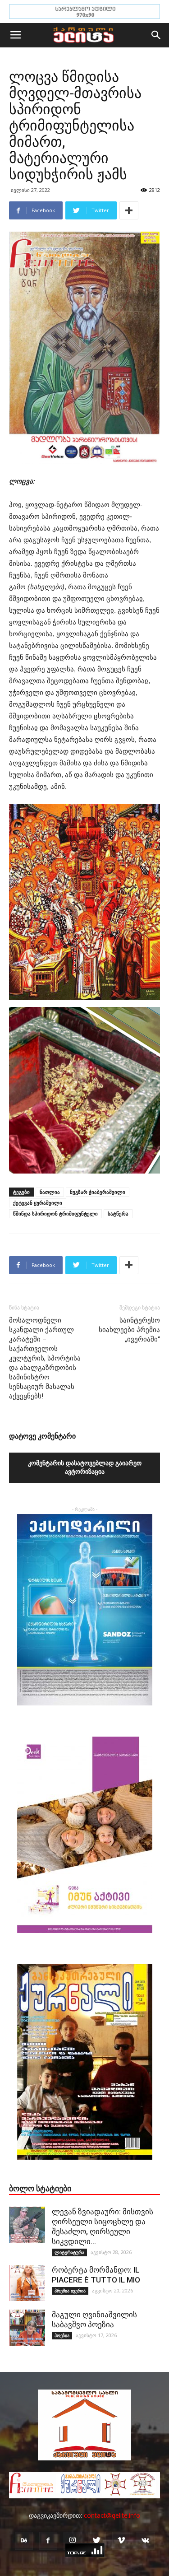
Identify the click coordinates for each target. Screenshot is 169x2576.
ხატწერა (118, 1213)
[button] (156, 35)
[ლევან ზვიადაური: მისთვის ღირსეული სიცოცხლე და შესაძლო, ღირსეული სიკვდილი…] (27, 2225)
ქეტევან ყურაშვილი (38, 1203)
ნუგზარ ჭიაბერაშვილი (98, 1192)
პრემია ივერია (70, 2291)
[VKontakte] (146, 2541)
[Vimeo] (121, 2541)
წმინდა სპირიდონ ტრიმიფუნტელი (55, 1213)
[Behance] (24, 2541)
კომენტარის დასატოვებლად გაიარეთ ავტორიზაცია (85, 1467)
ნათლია (50, 1192)
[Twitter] (97, 2541)
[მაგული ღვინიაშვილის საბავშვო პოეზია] (27, 2328)
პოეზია (62, 2335)
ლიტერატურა (69, 2252)
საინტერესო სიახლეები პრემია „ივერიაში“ (129, 1330)
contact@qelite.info (112, 2515)
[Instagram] (73, 2541)
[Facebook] (48, 2541)
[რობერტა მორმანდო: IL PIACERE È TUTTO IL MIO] (27, 2283)
